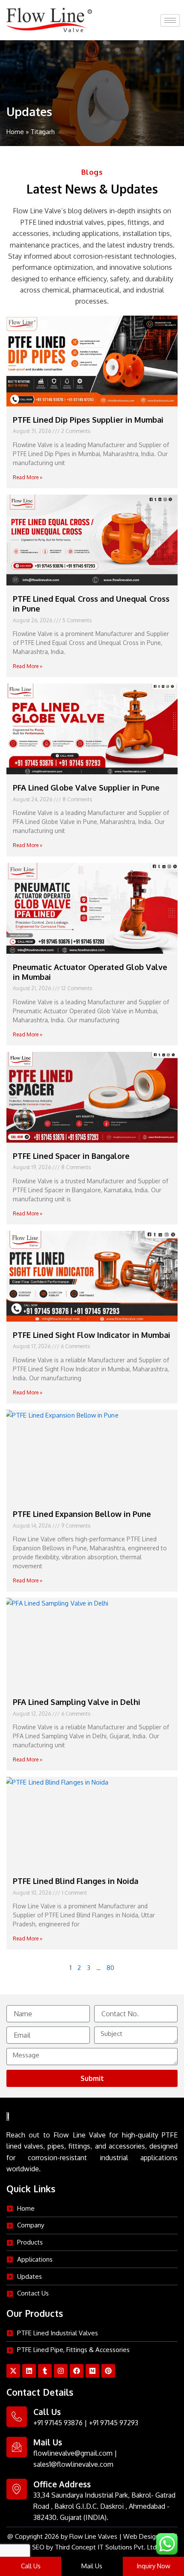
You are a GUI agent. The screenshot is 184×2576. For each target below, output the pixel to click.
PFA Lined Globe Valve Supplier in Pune (86, 788)
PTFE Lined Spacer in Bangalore (71, 1156)
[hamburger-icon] (170, 20)
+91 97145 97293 (114, 2423)
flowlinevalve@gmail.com (73, 2453)
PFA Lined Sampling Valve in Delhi (77, 1702)
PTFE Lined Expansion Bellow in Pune (82, 1514)
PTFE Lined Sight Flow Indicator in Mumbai (92, 1335)
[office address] (17, 2489)
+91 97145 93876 (58, 2423)
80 (110, 1967)
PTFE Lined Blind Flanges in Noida (76, 1881)
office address (62, 2484)
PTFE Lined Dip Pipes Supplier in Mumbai (88, 420)
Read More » (28, 477)
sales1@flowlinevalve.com (73, 2464)
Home (15, 132)
